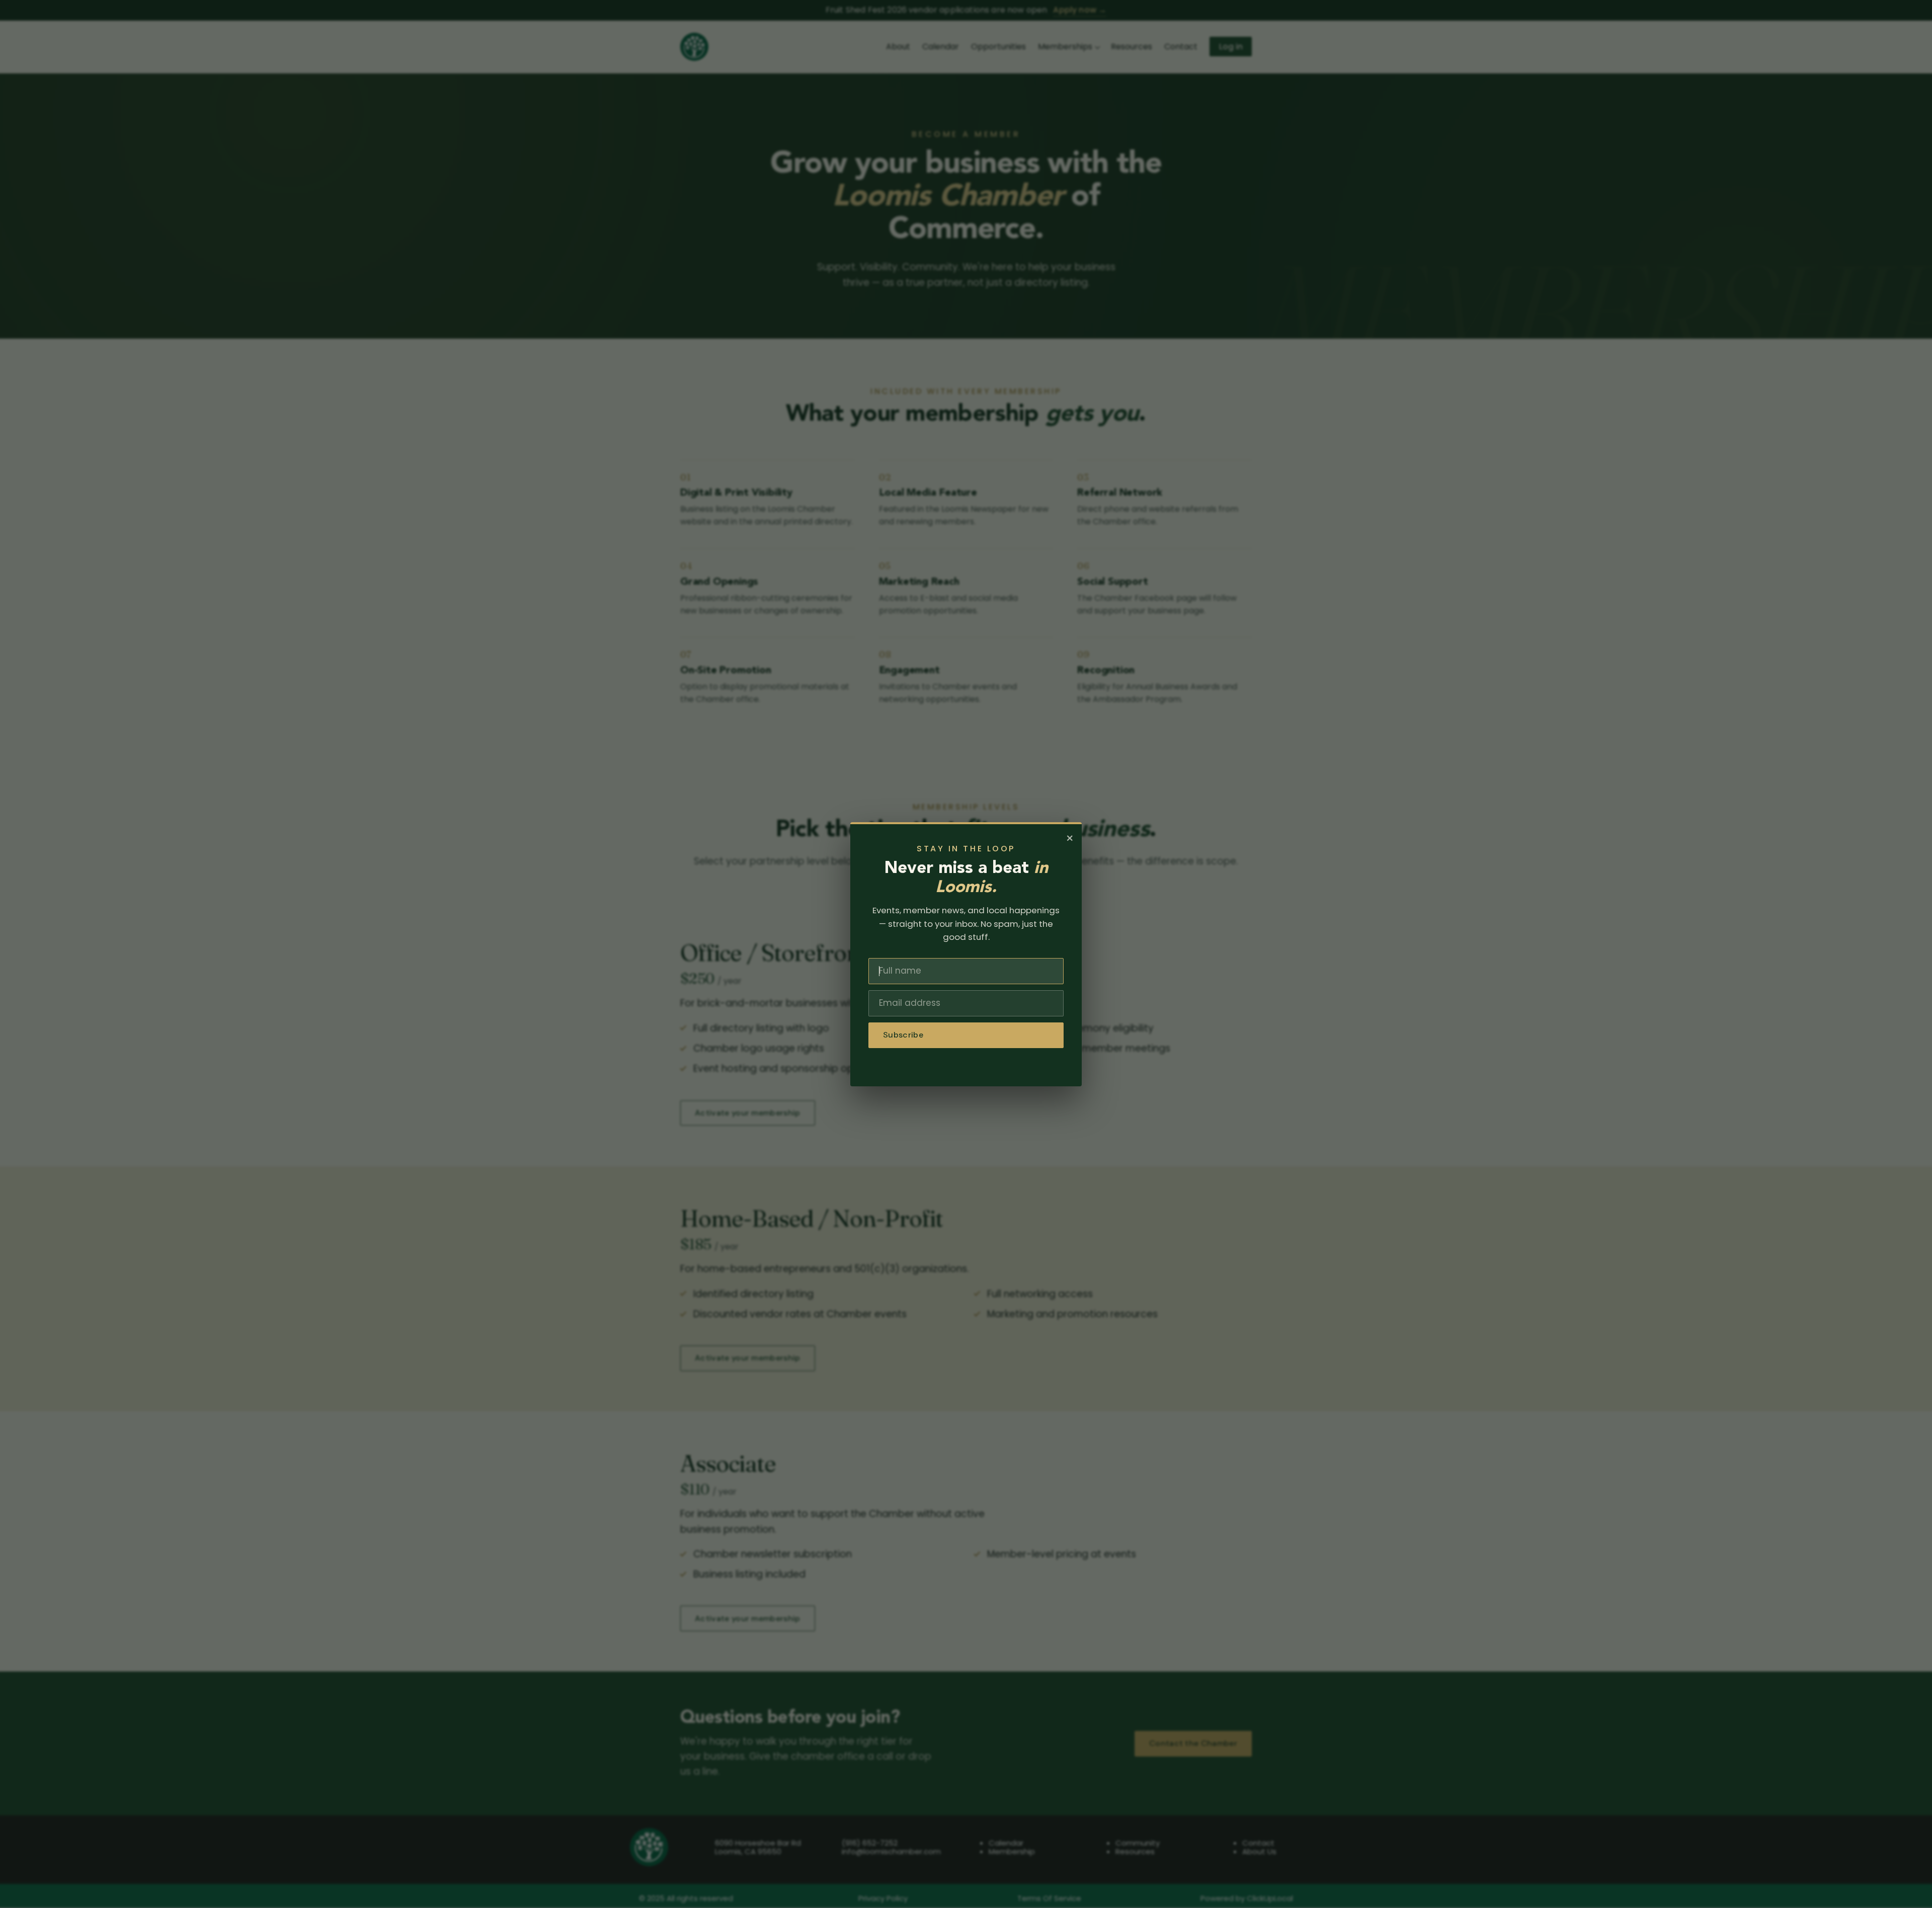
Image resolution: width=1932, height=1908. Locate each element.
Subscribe (903, 1035)
